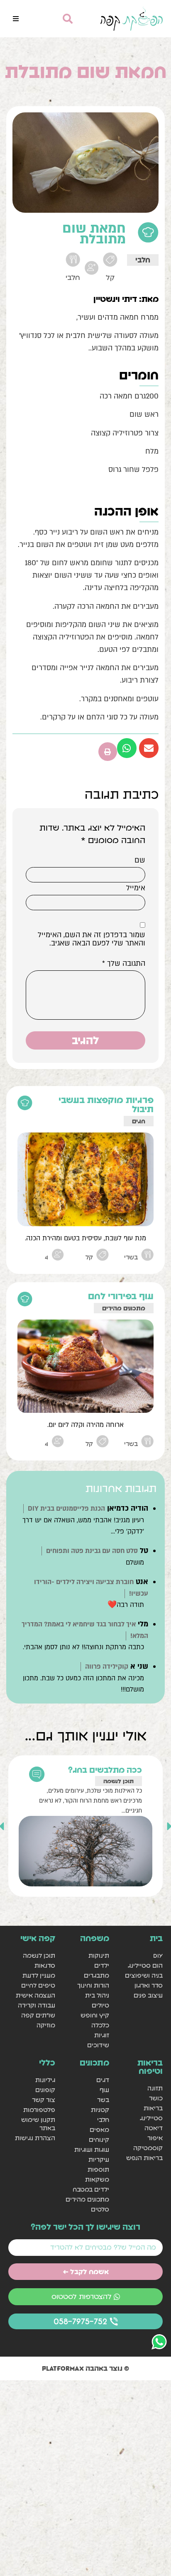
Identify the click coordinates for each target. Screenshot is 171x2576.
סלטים (100, 2209)
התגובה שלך (124, 964)
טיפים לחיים (38, 1985)
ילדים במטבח (91, 2189)
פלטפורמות (39, 2110)
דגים (103, 2080)
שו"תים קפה (38, 2015)
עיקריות (99, 2159)
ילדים (101, 1965)
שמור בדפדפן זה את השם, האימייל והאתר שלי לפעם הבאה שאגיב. (92, 939)
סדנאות (45, 1965)
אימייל (136, 888)
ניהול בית (97, 1995)
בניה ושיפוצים (144, 1975)
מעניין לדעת (39, 1975)
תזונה (155, 2088)
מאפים (99, 2130)
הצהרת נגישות (35, 2138)
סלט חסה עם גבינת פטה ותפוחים (92, 1551)
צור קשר (44, 2100)
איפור (155, 2138)
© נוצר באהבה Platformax (85, 2368)
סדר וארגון (149, 1985)
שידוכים (98, 2045)
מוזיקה (46, 2025)
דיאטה (154, 2128)
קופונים (45, 2090)
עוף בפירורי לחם (121, 1296)
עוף (104, 2090)
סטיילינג (151, 2118)
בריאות (153, 2108)
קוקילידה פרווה (107, 1667)
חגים (139, 1121)
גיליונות (45, 2080)
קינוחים (99, 2140)
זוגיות (101, 2035)
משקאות (97, 2179)
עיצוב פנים (148, 1995)
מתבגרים (96, 1975)
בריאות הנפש (144, 2158)
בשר (103, 2100)
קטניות (100, 2110)
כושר (156, 2098)
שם (140, 860)
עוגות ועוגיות (92, 2150)
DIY (158, 1955)
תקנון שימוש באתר (38, 2124)
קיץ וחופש (95, 2015)
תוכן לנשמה (118, 1781)
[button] (16, 19)
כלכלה (100, 2025)
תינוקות (99, 1955)
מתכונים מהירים (124, 1308)
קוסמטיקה (148, 2148)
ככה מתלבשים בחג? (105, 1770)
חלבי (143, 260)
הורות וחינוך (93, 1985)
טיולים (100, 2005)
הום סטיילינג (145, 1965)
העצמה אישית (35, 1995)
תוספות (98, 2169)
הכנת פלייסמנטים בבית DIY (66, 1509)
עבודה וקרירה (37, 2005)
